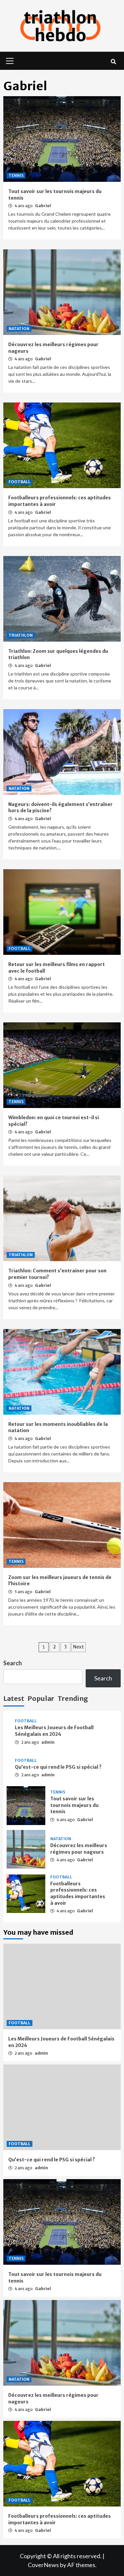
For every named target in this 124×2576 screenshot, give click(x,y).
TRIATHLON (21, 635)
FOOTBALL (20, 482)
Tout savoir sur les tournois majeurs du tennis (74, 1805)
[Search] (113, 62)
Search (13, 1663)
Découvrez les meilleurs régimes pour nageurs (79, 1849)
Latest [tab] (14, 1698)
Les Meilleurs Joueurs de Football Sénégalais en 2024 (54, 1731)
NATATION (19, 329)
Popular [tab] (41, 1698)
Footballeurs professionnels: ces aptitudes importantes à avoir (78, 1893)
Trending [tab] (73, 1698)
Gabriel (43, 206)
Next (79, 1647)
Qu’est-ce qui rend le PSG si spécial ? (58, 1767)
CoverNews (43, 2565)
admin (48, 1742)
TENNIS (16, 175)
